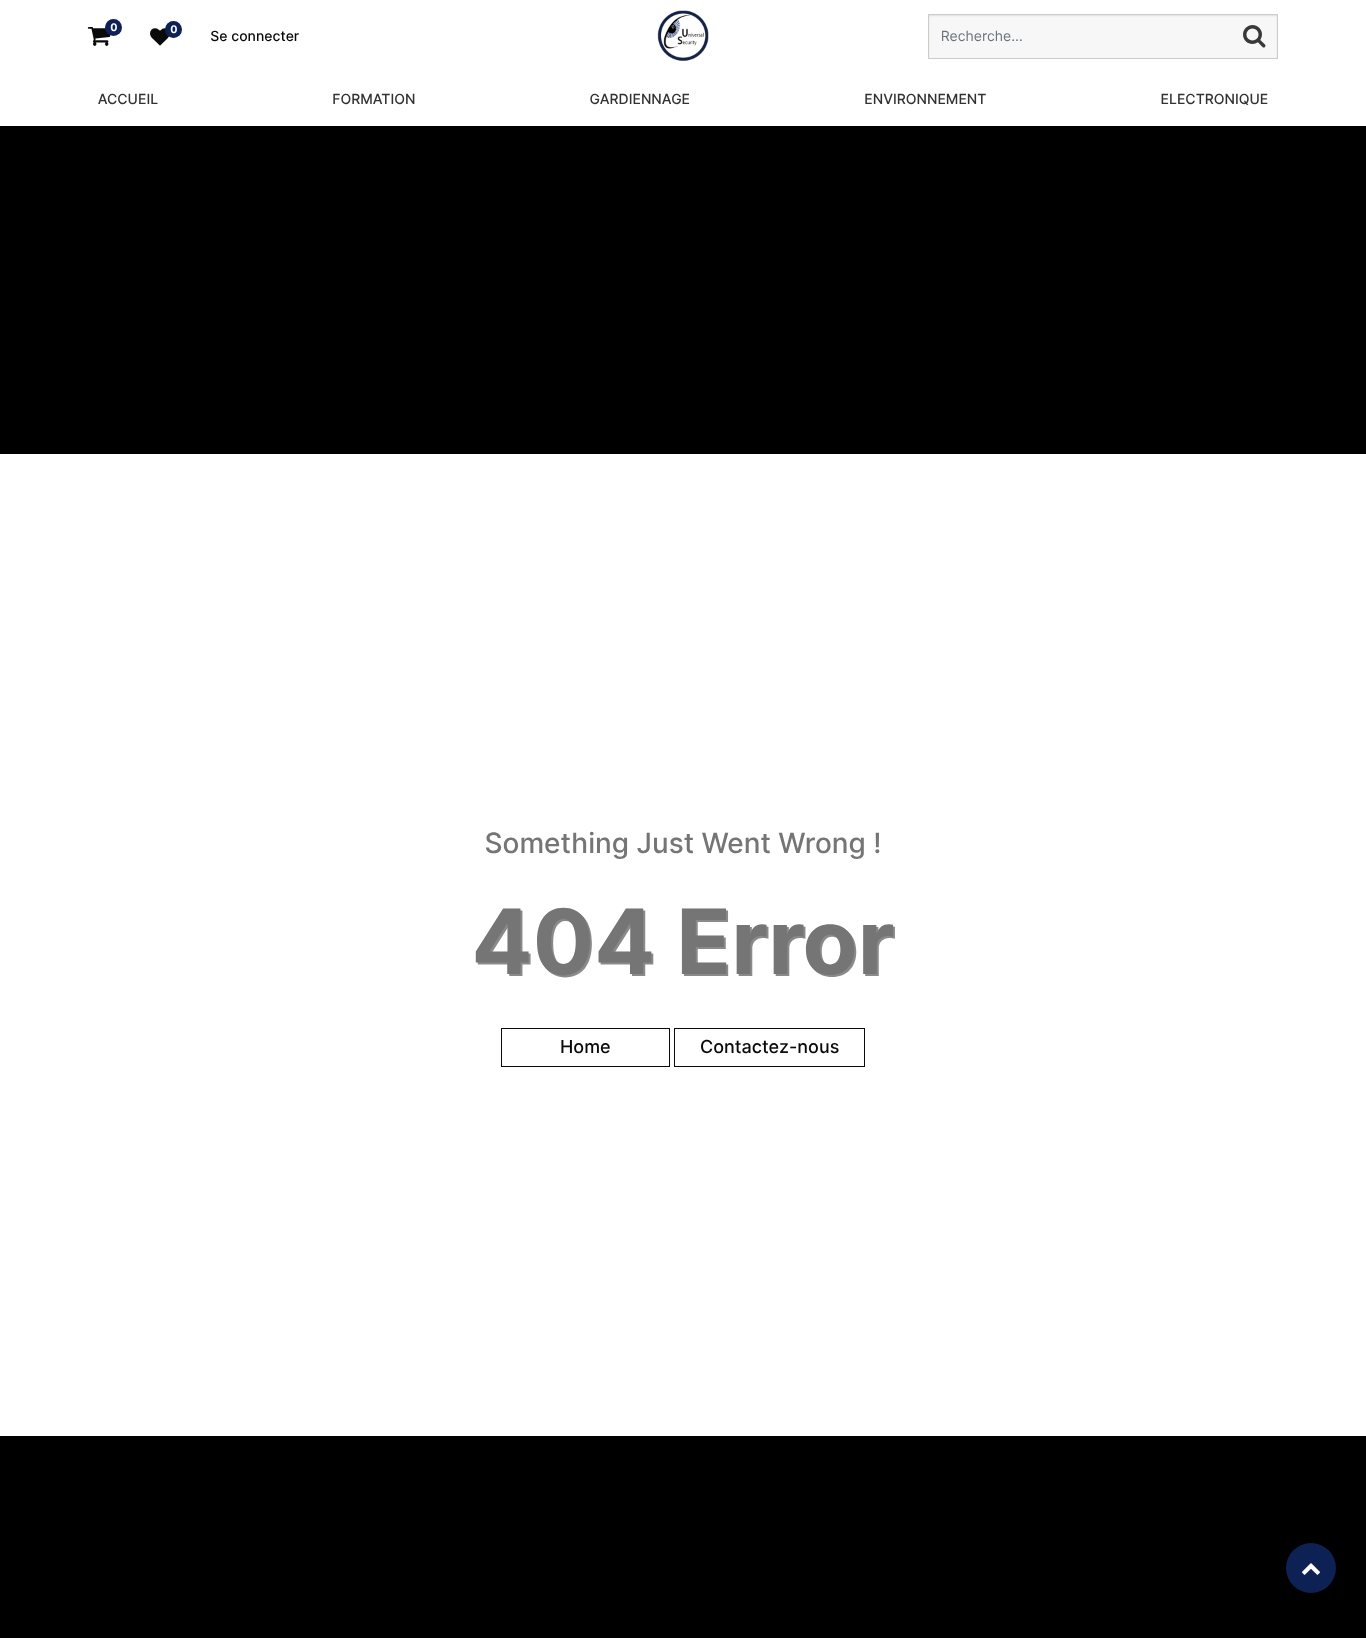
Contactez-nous (769, 1047)
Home (585, 1047)
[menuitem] (128, 99)
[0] (99, 36)
